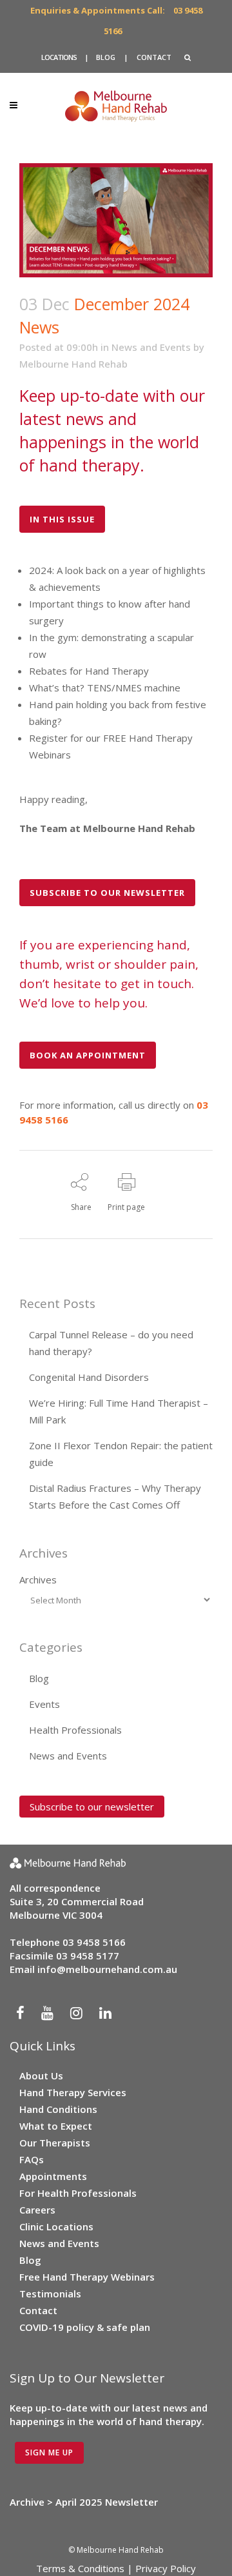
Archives (38, 1580)
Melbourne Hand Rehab (73, 364)
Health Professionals (75, 1730)
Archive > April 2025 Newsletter (84, 2502)
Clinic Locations (56, 2226)
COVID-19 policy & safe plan (85, 2327)
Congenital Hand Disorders (89, 1377)
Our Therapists (55, 2143)
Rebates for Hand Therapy (89, 671)
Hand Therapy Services (73, 2092)
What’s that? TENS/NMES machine (105, 688)
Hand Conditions (58, 2109)
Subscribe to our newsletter (92, 1807)
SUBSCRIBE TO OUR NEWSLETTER (107, 893)
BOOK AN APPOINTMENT (88, 1055)
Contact (38, 2310)
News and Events (151, 347)
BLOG (106, 57)
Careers (37, 2210)
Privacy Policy (166, 2568)
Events (44, 1704)
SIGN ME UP (49, 2452)
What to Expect (56, 2126)
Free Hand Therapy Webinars (87, 2277)
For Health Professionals (78, 2193)
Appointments (53, 2176)
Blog (39, 1678)
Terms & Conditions (80, 2568)
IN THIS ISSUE (62, 519)
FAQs (32, 2159)
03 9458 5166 (94, 1942)
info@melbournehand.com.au (107, 1969)
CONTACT (154, 57)
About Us (41, 2076)
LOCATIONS (59, 57)
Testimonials (50, 2294)
